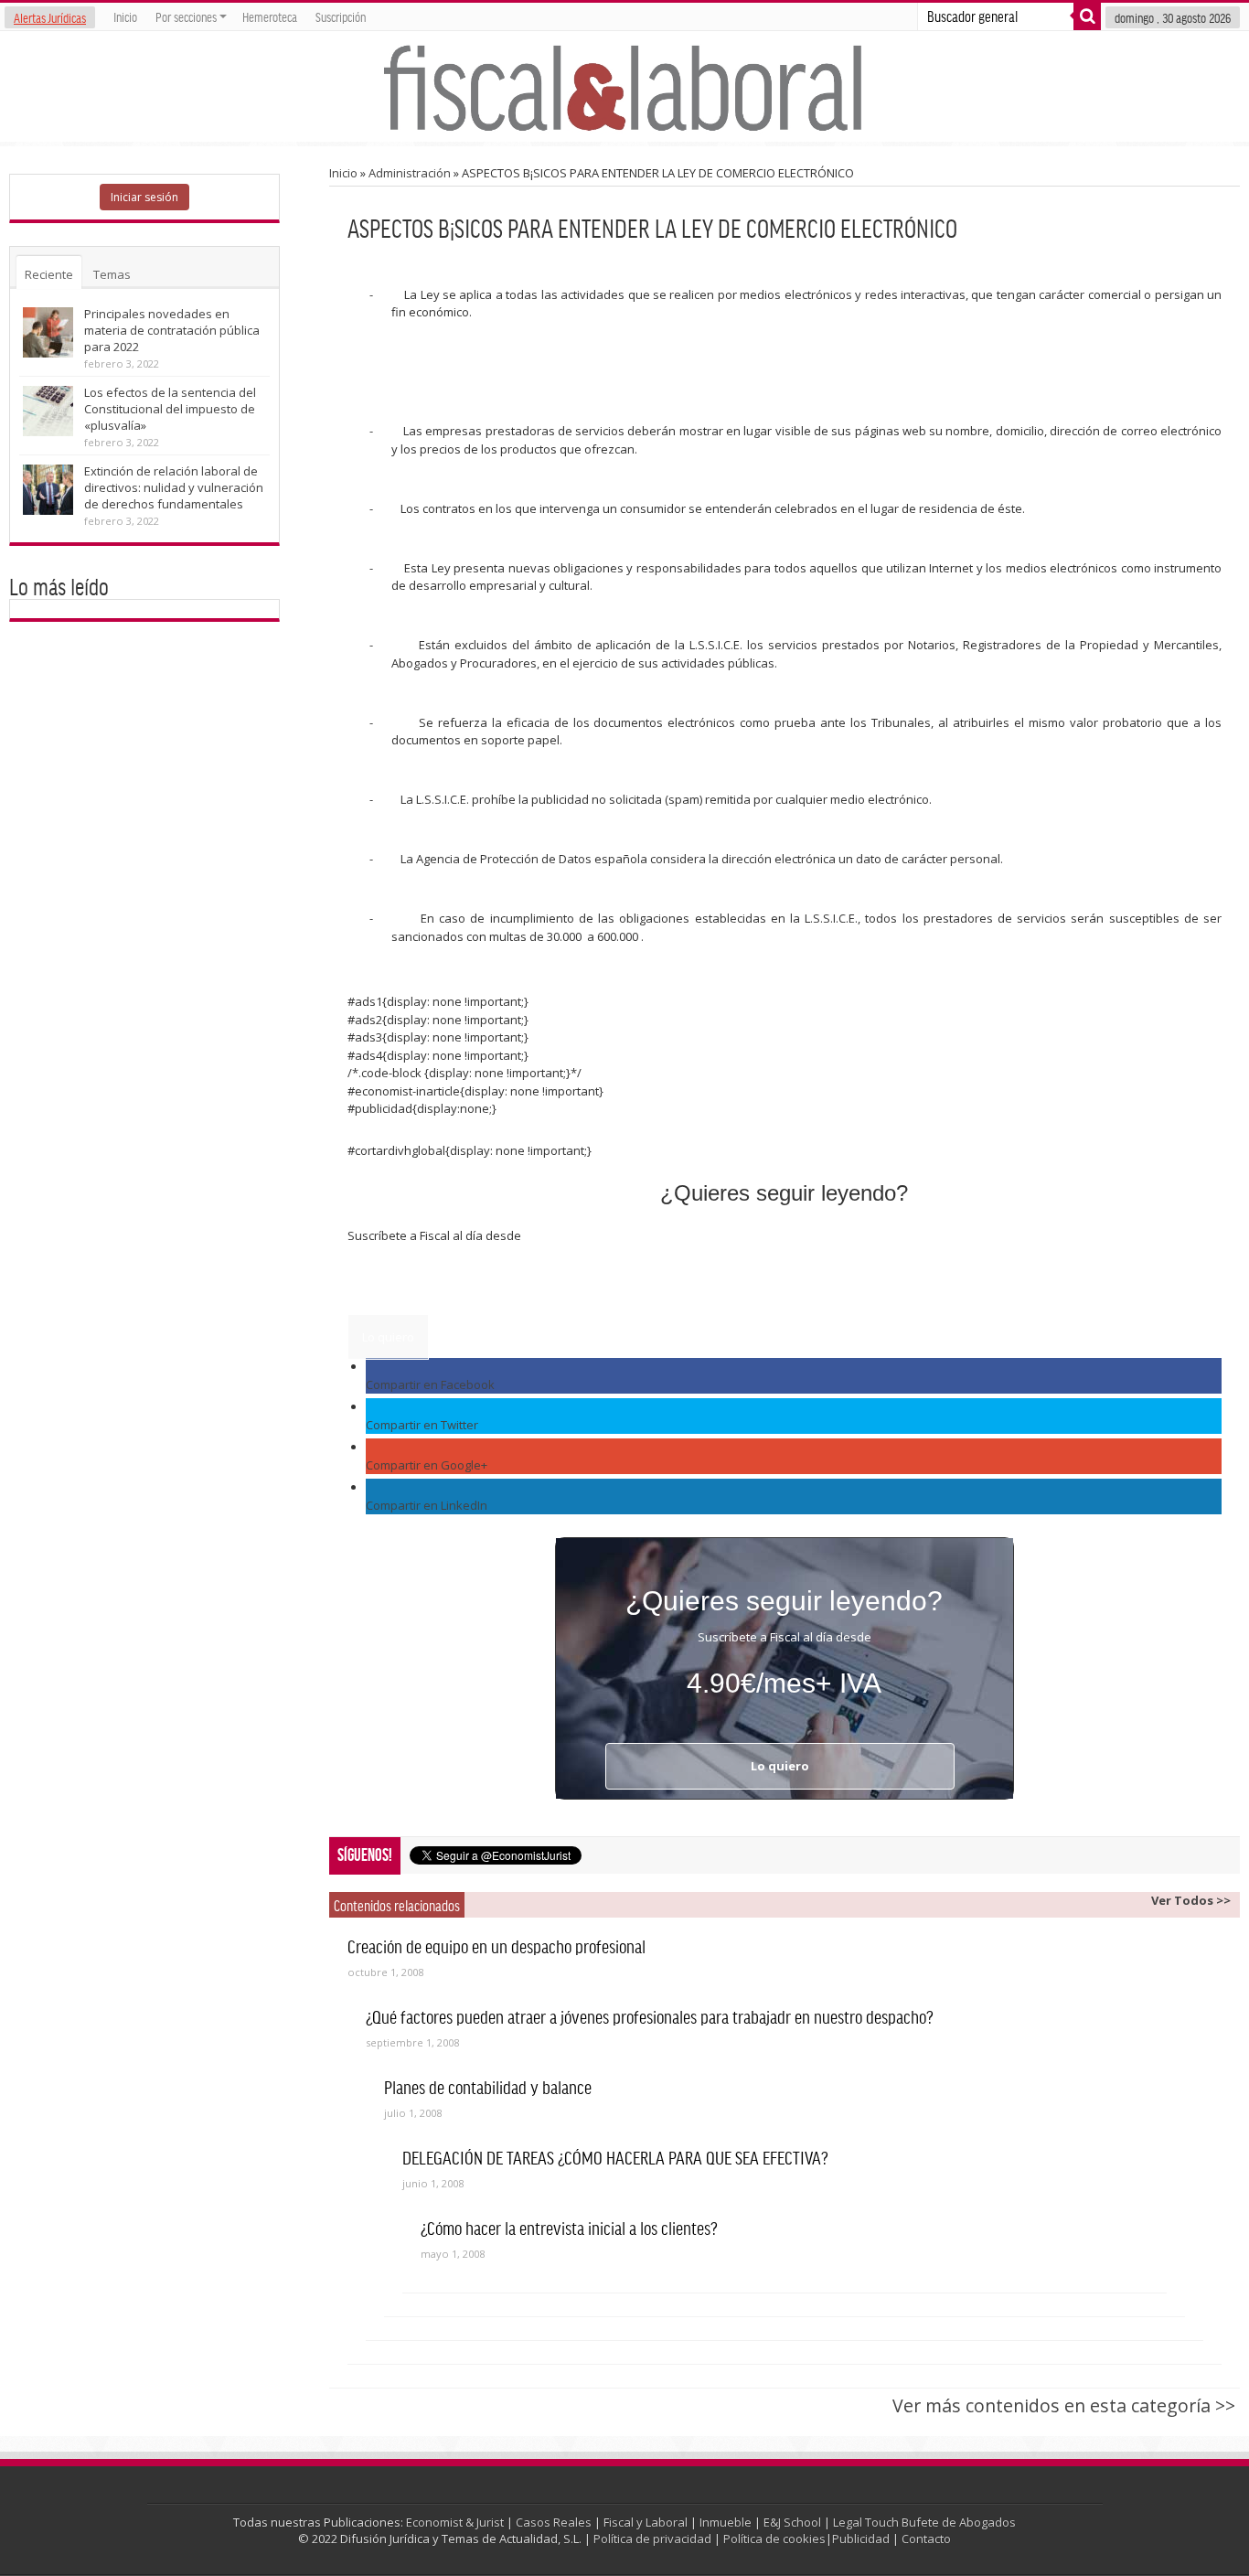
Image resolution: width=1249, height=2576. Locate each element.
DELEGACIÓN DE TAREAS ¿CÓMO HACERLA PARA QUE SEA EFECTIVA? (615, 2157)
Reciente (49, 274)
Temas (112, 274)
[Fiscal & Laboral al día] (624, 86)
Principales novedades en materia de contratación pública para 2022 (172, 330)
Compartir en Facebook (430, 1384)
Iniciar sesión (144, 197)
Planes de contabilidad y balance (488, 2087)
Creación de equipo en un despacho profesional (496, 1946)
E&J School (792, 2522)
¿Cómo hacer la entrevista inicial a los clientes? (569, 2228)
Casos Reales (554, 2522)
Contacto (926, 2539)
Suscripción (341, 16)
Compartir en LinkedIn (427, 1505)
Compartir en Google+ (427, 1465)
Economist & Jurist (455, 2522)
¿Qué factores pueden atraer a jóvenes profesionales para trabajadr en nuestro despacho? (650, 2016)
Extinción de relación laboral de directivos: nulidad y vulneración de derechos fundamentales (174, 487)
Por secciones (186, 16)
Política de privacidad (652, 2539)
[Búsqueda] (1087, 16)
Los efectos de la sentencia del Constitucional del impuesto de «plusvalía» (170, 409)
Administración (410, 173)
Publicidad (861, 2539)
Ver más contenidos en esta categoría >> (1064, 2405)
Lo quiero (388, 1337)
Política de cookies (774, 2539)
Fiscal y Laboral (646, 2522)
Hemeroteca (270, 16)
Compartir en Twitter (422, 1425)
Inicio (125, 16)
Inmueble (726, 2522)
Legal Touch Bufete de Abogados (924, 2522)
